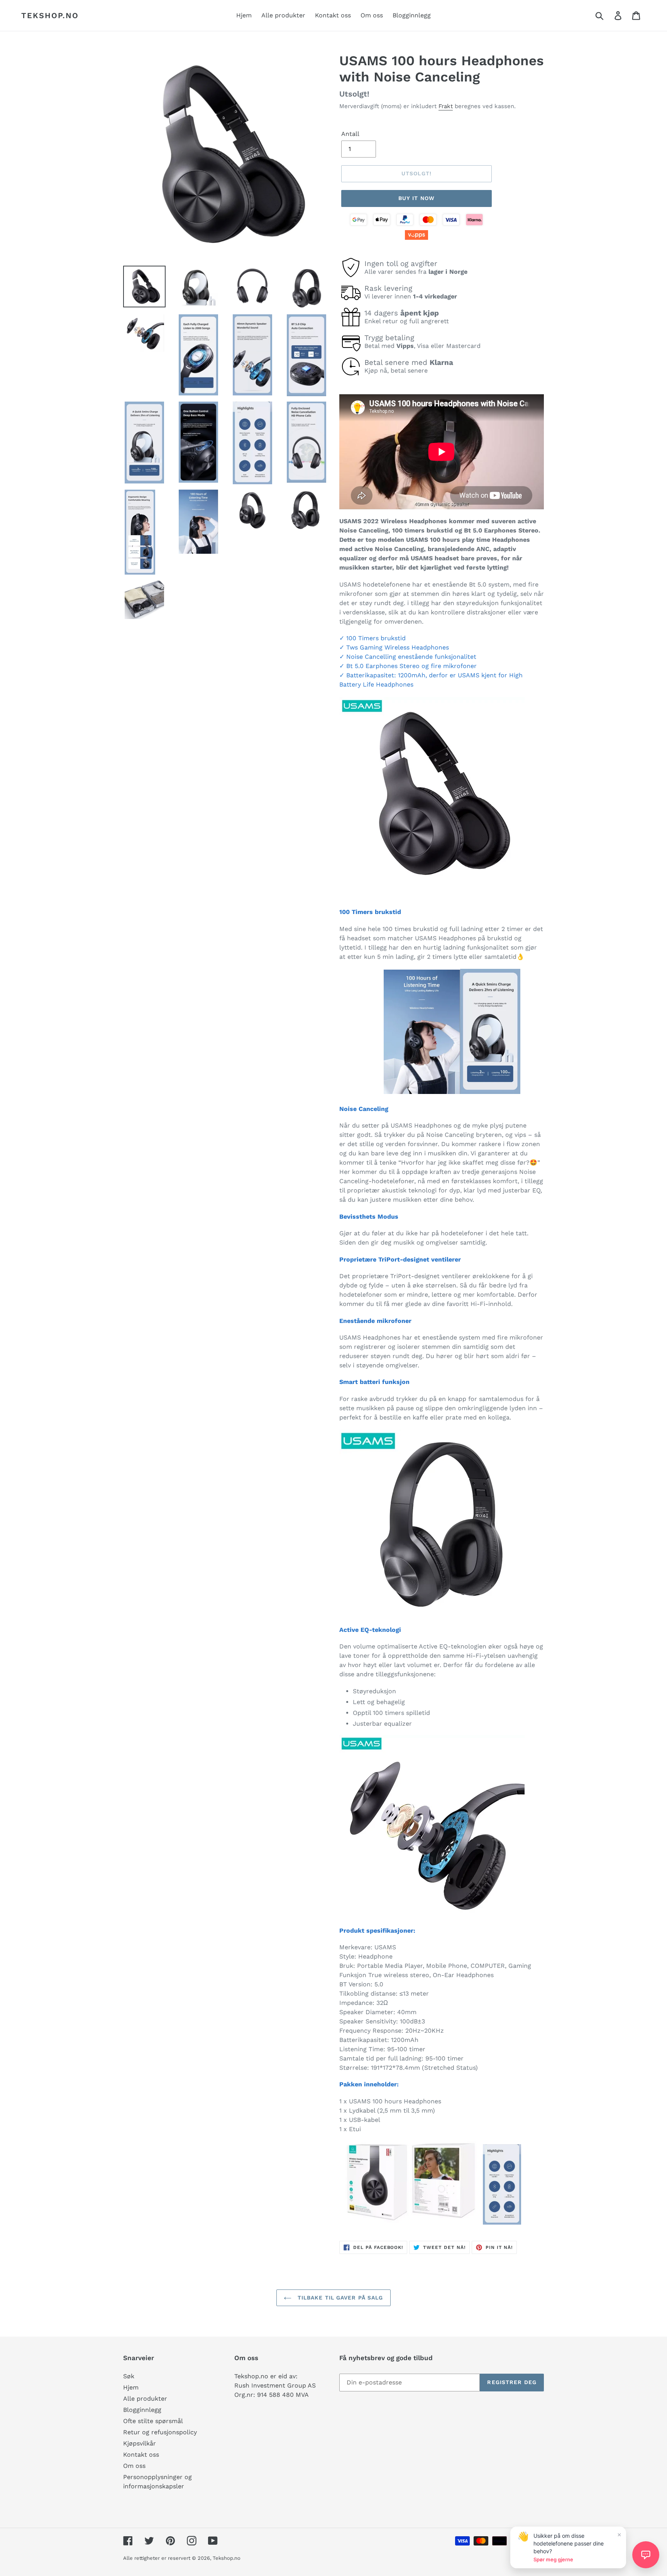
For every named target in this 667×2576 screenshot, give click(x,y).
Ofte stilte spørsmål (153, 2421)
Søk (129, 2376)
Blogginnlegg (142, 2410)
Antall (350, 134)
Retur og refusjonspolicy (160, 2432)
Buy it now (416, 198)
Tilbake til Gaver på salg (339, 2298)
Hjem (131, 2387)
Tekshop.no (50, 15)
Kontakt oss (141, 2455)
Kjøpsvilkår (140, 2443)
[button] (646, 2555)
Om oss (134, 2466)
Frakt (446, 106)
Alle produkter (145, 2399)
